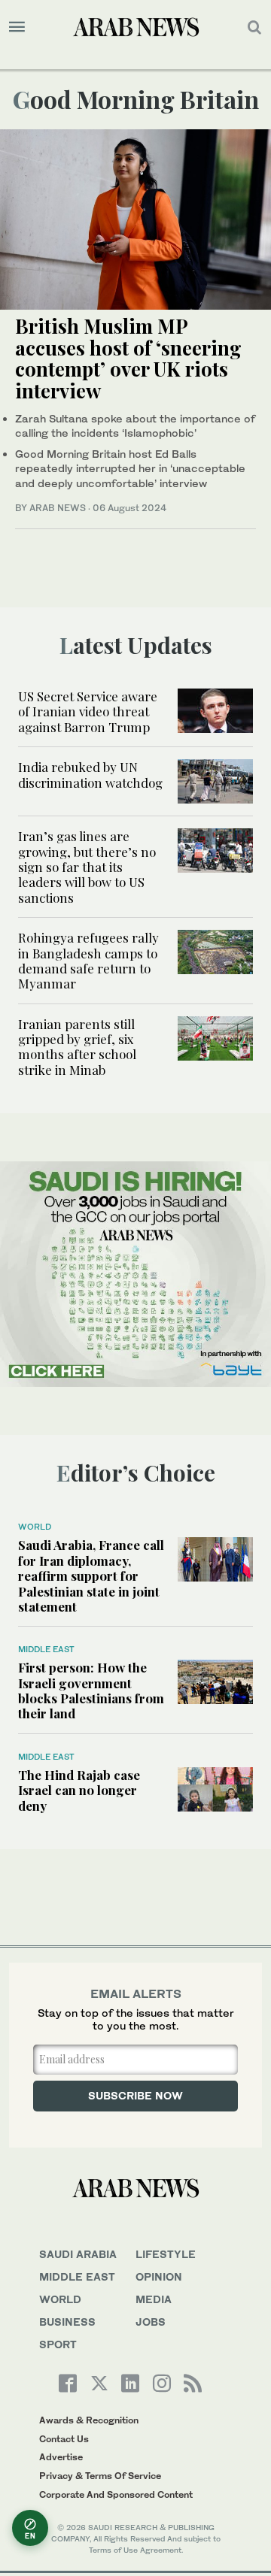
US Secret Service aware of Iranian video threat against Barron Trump (88, 711)
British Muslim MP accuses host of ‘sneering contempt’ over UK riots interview (128, 358)
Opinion (159, 2276)
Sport (58, 2344)
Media (154, 2299)
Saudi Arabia (78, 2254)
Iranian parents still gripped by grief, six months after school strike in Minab (77, 1047)
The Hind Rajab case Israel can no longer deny (79, 1790)
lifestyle (166, 2254)
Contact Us (64, 2439)
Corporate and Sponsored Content (116, 2494)
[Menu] (17, 27)
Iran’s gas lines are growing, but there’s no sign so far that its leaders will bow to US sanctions (87, 867)
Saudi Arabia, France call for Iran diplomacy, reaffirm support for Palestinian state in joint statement (91, 1576)
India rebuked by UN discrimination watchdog (90, 774)
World (35, 1527)
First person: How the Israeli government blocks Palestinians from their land (91, 1690)
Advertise (61, 2457)
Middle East (46, 1649)
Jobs (151, 2322)
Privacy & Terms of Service (100, 2476)
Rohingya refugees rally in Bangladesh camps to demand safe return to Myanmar (88, 960)
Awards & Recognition (89, 2420)
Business (67, 2322)
